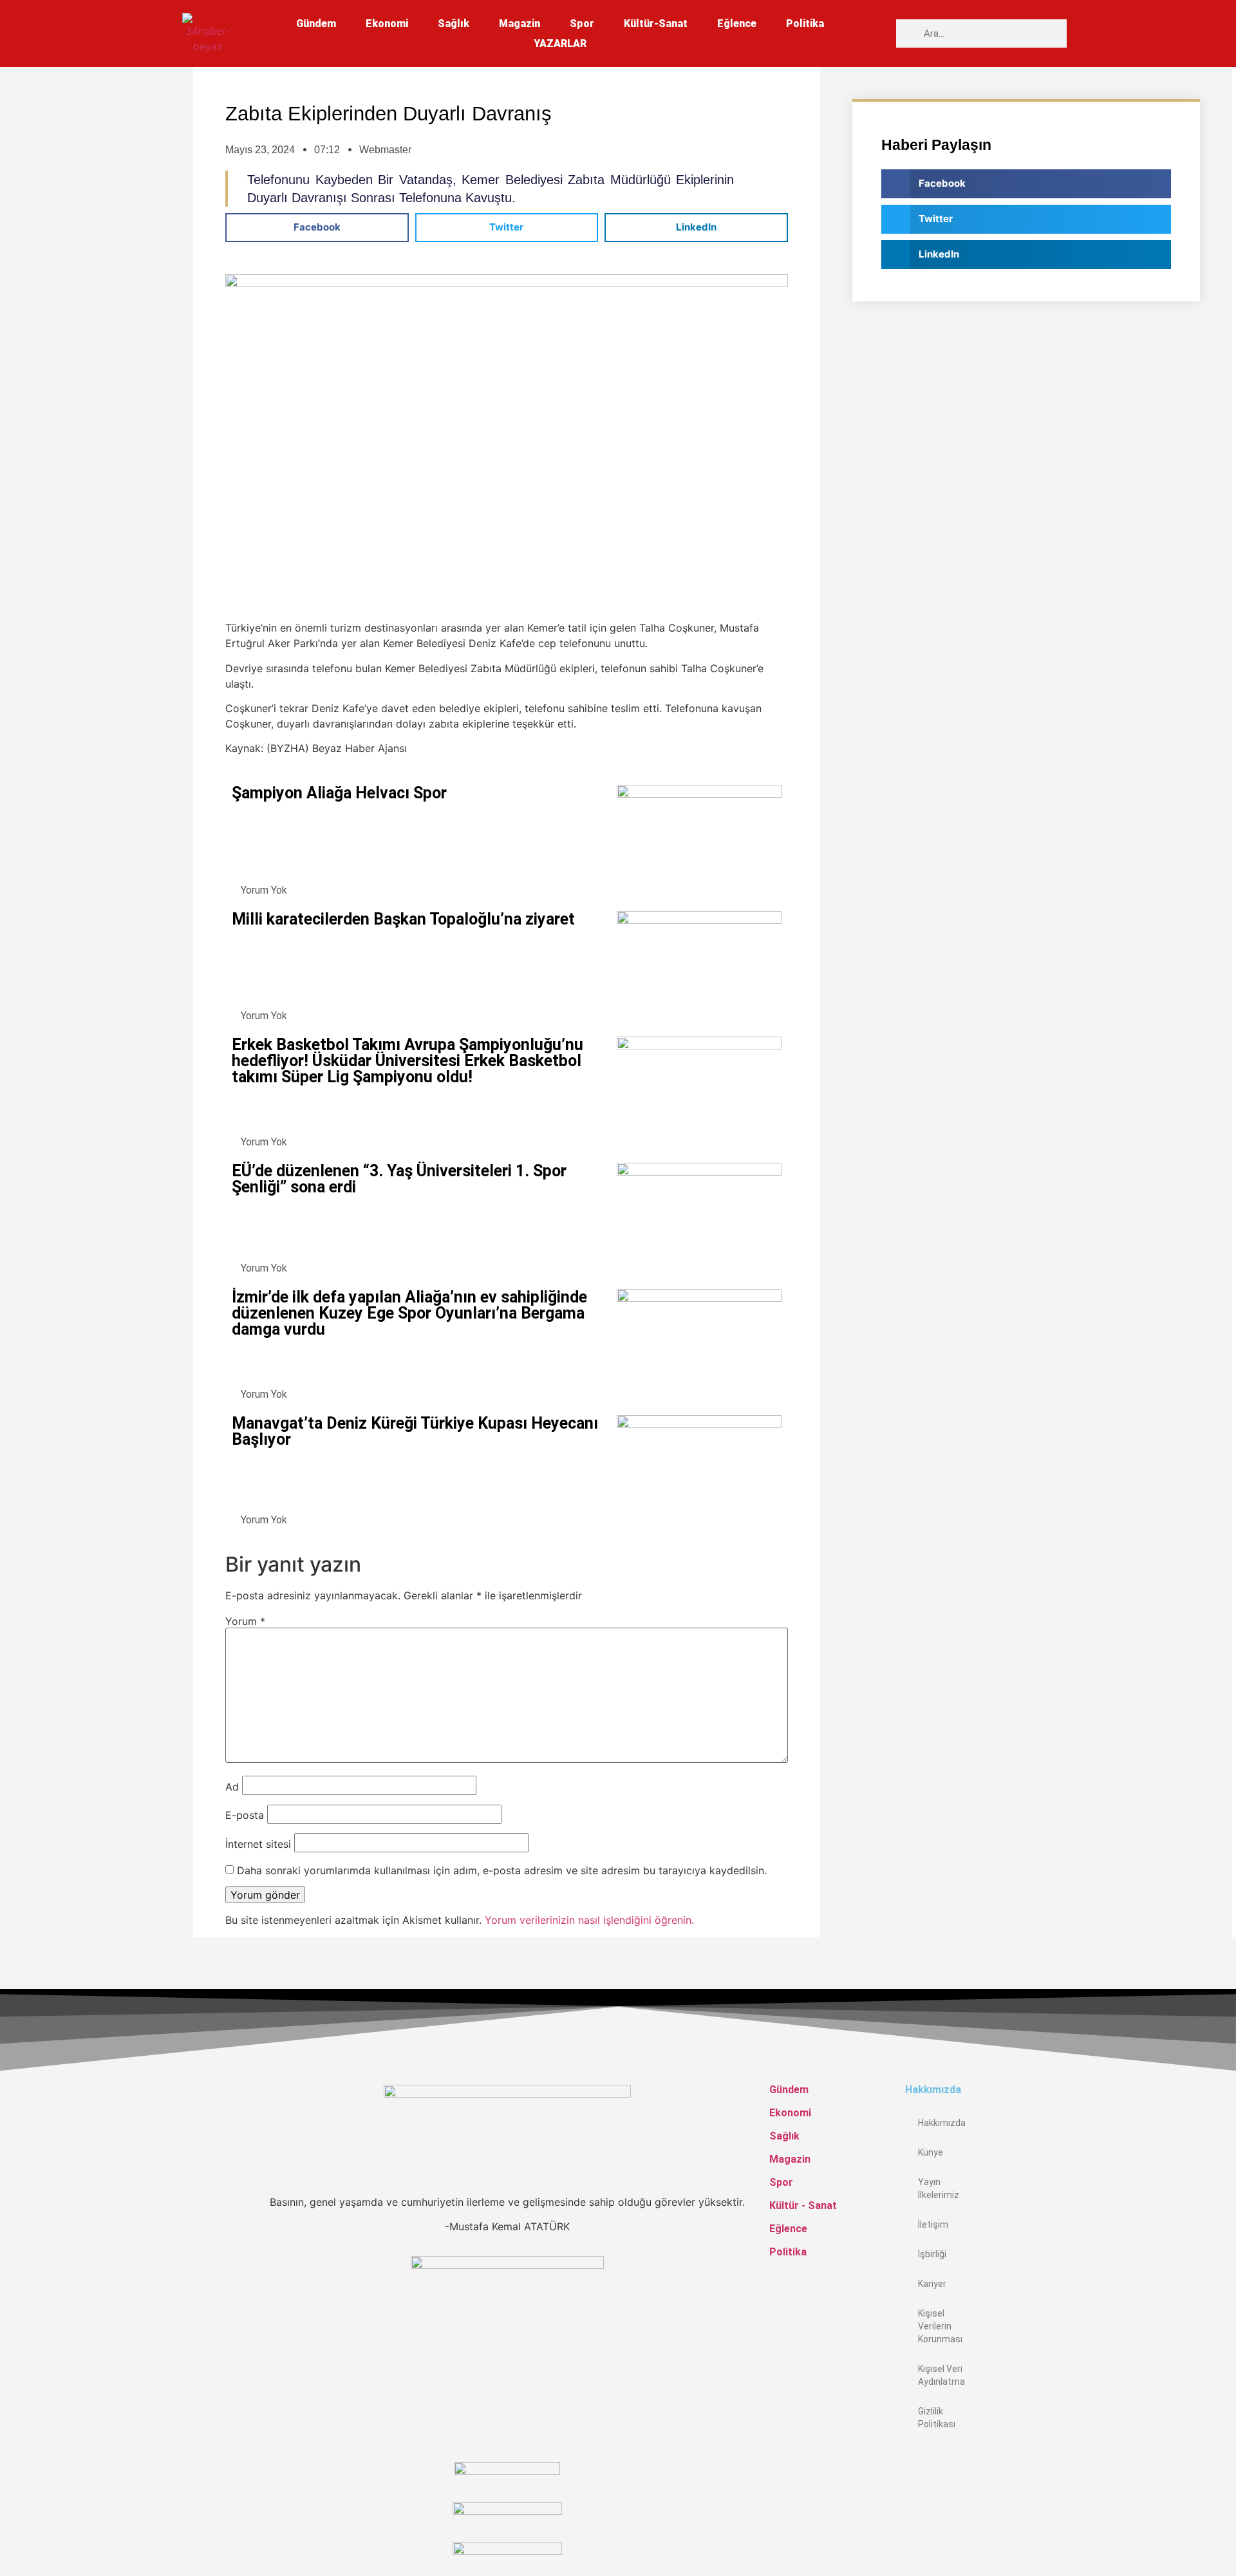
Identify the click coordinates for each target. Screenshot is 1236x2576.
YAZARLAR (560, 43)
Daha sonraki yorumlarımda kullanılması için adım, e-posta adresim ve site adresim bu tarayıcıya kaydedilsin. (502, 1870)
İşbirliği (932, 2254)
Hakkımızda (942, 2123)
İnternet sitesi (258, 1844)
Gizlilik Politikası (937, 2418)
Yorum (245, 1621)
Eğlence (737, 24)
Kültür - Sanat (803, 2205)
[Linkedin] (909, 2521)
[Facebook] (909, 2459)
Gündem (316, 24)
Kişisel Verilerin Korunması (940, 2326)
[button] (317, 228)
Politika (805, 24)
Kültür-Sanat (656, 24)
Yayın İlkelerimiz (939, 2188)
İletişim (933, 2224)
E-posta (245, 1815)
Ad (232, 1787)
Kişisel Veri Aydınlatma (941, 2375)
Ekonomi (387, 24)
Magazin (520, 24)
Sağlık (454, 24)
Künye (931, 2152)
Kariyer (932, 2284)
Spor (582, 24)
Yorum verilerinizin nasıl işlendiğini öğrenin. (589, 1920)
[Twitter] (909, 2490)
